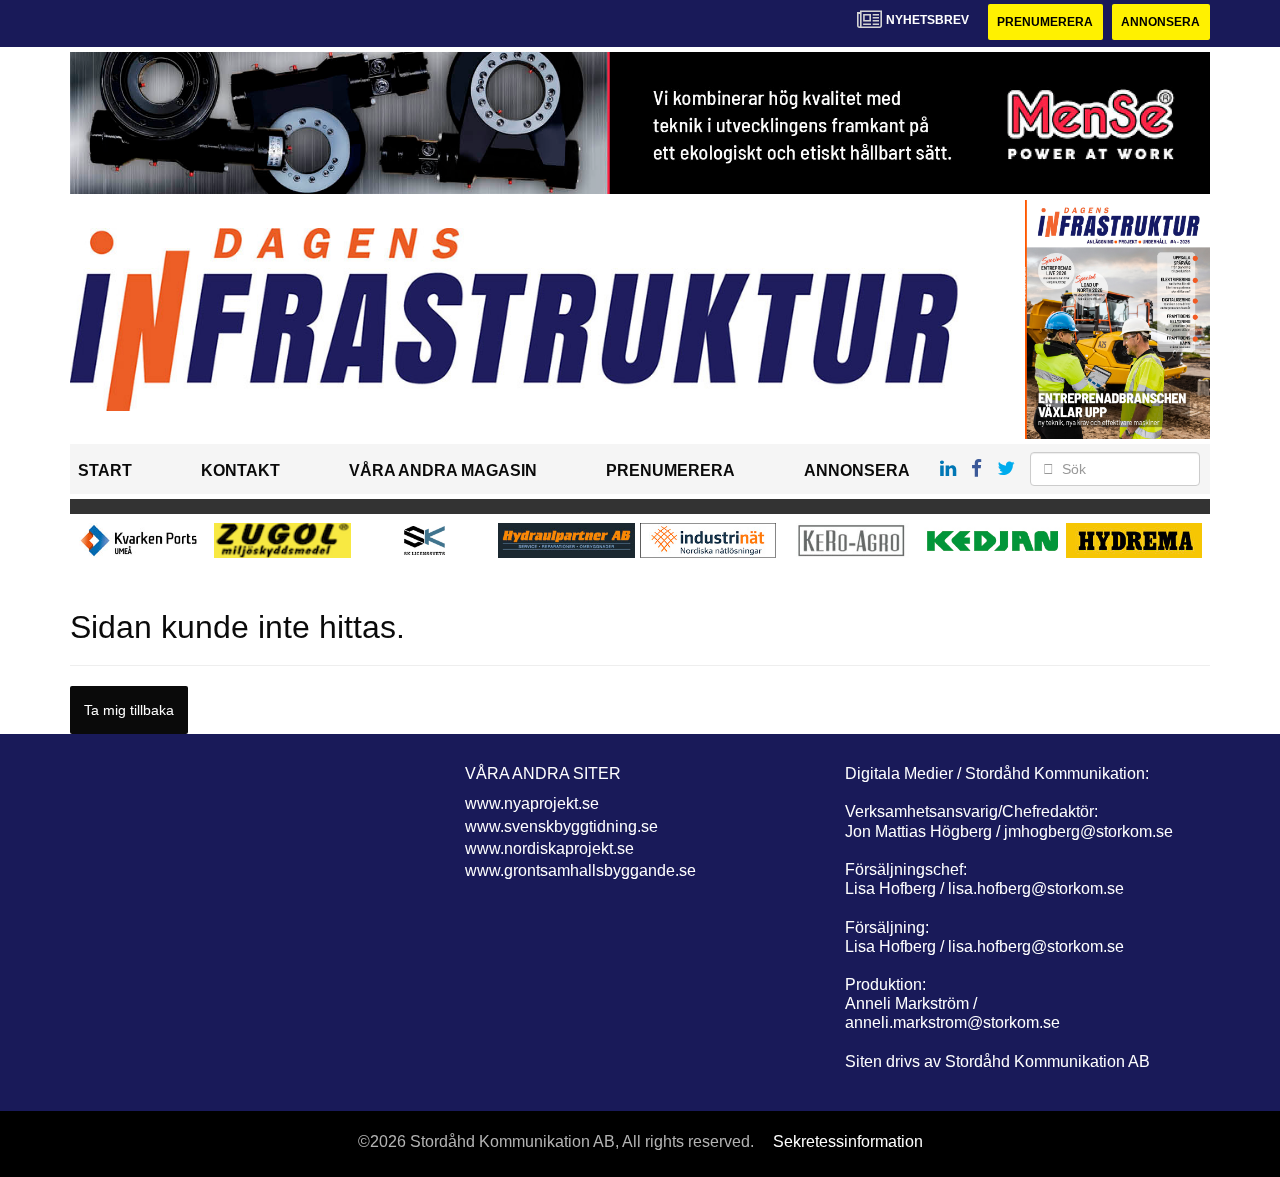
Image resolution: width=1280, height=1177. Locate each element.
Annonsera (1160, 22)
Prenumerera (1045, 22)
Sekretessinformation (848, 1141)
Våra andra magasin (443, 470)
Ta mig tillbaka (129, 710)
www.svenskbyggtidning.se (561, 826)
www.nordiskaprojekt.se (549, 848)
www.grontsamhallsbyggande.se (580, 870)
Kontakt (240, 470)
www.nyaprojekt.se (532, 803)
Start (105, 470)
